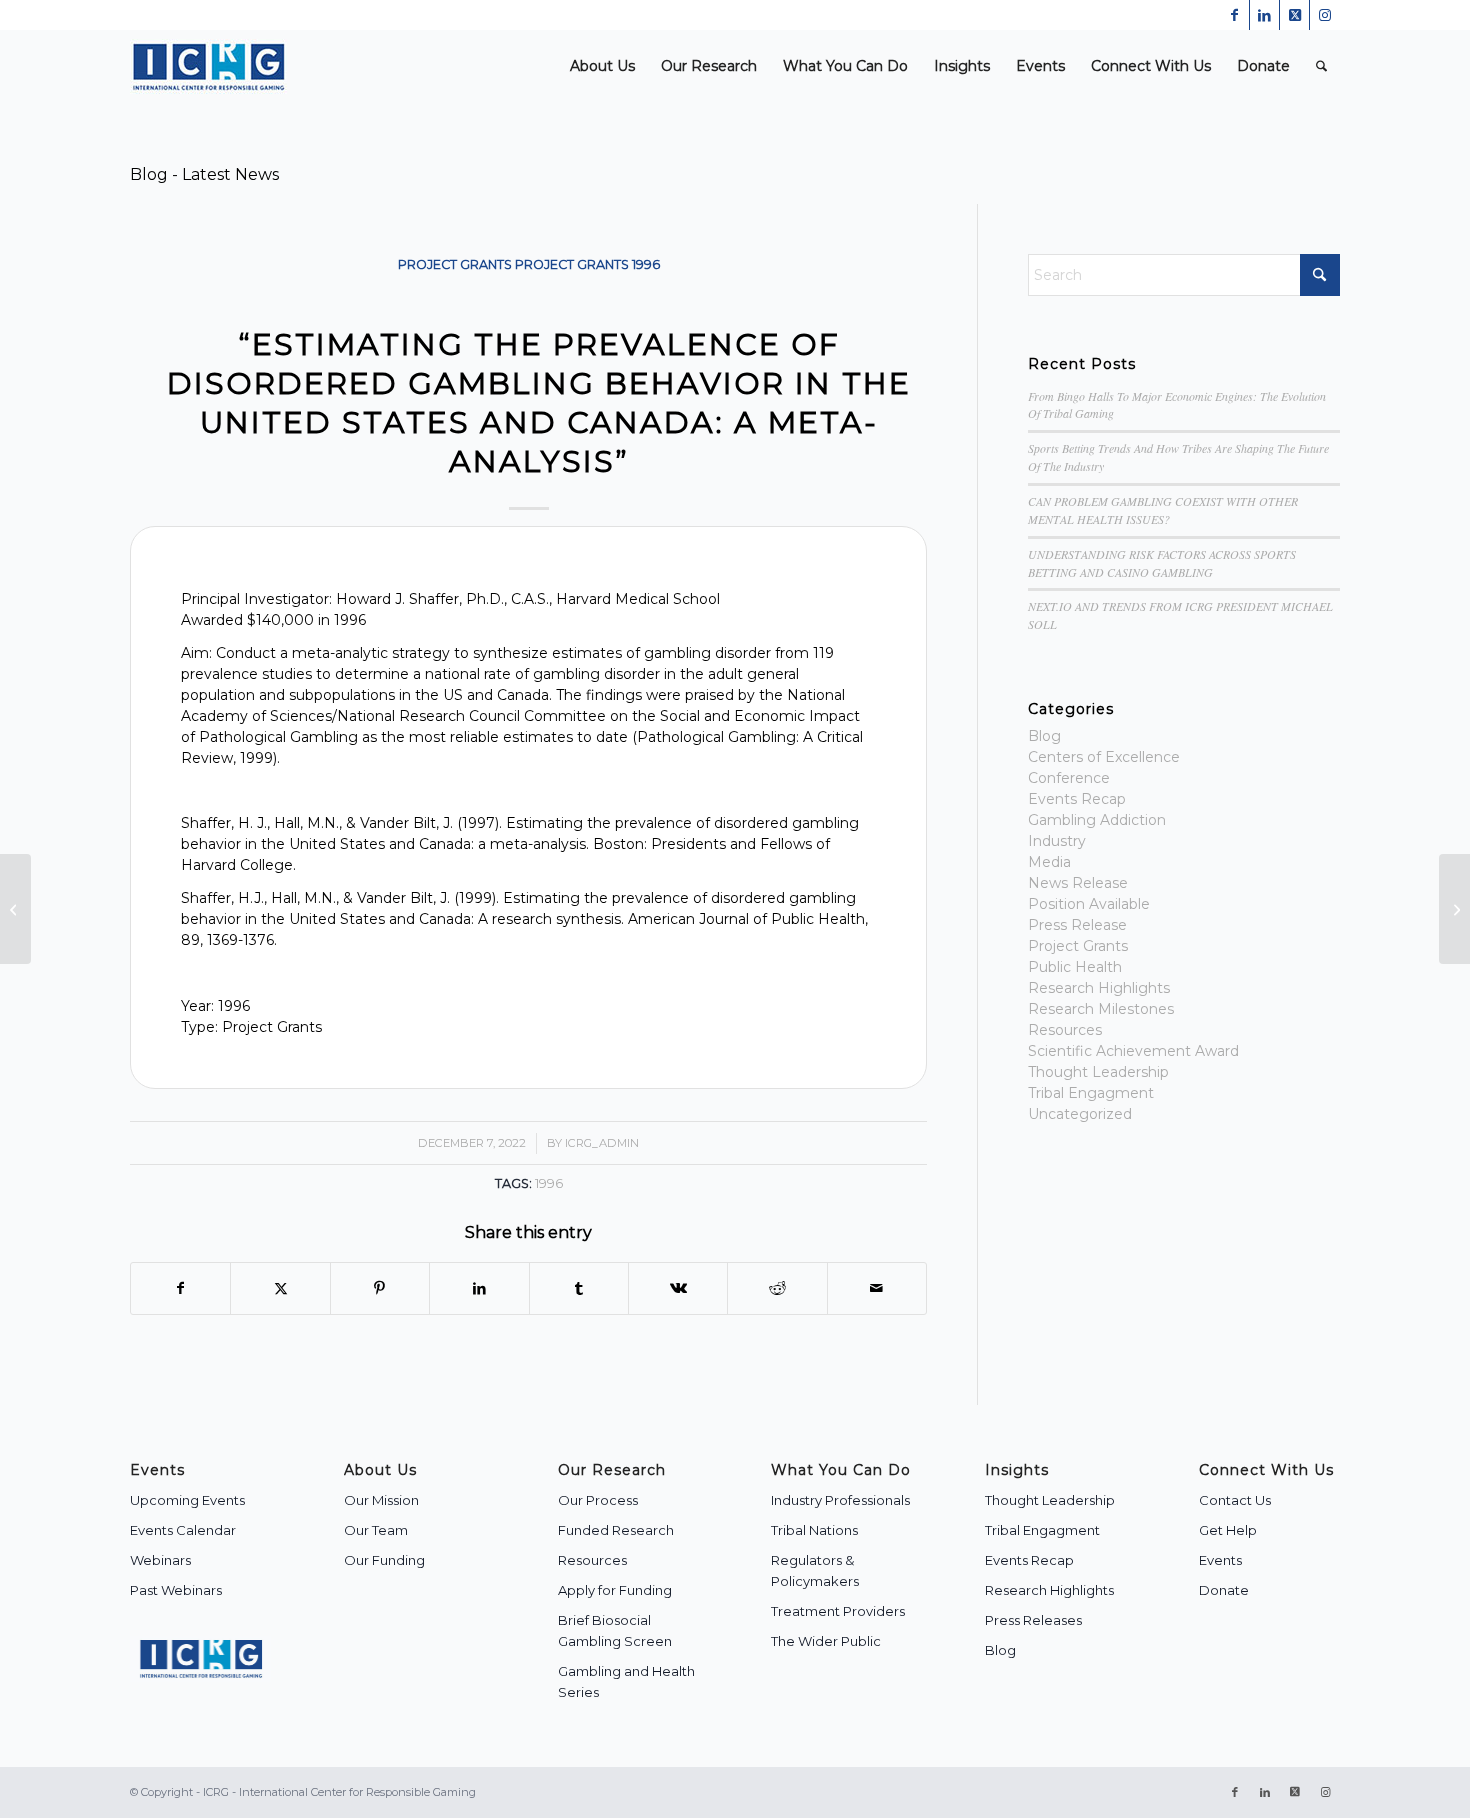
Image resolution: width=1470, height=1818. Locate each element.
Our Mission (381, 1500)
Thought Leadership (1098, 1072)
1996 (646, 264)
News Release (1078, 883)
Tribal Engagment (1091, 1093)
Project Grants (455, 264)
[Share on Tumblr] (579, 1288)
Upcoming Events (187, 1500)
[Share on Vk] (678, 1288)
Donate (1224, 1590)
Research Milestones (1101, 1009)
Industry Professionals (840, 1500)
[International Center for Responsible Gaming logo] (208, 66)
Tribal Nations (814, 1530)
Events (1220, 1560)
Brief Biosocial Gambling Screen (615, 1630)
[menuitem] (602, 66)
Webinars (160, 1560)
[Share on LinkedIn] (479, 1288)
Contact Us (1235, 1500)
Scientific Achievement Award (1133, 1051)
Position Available (1089, 904)
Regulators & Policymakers (815, 1570)
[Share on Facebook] (180, 1288)
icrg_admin (602, 1143)
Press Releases (1033, 1620)
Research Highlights (1099, 988)
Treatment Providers (838, 1611)
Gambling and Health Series (626, 1681)
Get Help (1228, 1530)
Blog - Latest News (204, 174)
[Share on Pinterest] (380, 1288)
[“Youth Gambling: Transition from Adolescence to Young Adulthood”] (15, 909)
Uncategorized (1080, 1114)
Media (1049, 862)
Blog (1044, 736)
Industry (1057, 841)
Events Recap (1077, 799)
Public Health (1075, 967)
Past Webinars (176, 1590)
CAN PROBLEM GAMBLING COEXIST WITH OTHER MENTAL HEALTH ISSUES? (1163, 510)
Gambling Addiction (1097, 820)
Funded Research (616, 1530)
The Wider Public (826, 1641)
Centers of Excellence (1104, 757)
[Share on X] (280, 1288)
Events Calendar (183, 1530)
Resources (1065, 1030)
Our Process (598, 1500)
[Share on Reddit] (777, 1288)
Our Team (376, 1530)
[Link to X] (1294, 15)
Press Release (1077, 925)
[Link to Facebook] (1234, 15)
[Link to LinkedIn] (1264, 15)
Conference (1069, 778)
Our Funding (384, 1560)
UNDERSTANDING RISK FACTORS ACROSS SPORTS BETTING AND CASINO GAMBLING (1162, 563)
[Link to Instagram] (1325, 15)
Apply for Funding (615, 1590)
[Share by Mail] (877, 1288)
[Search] (1321, 66)
